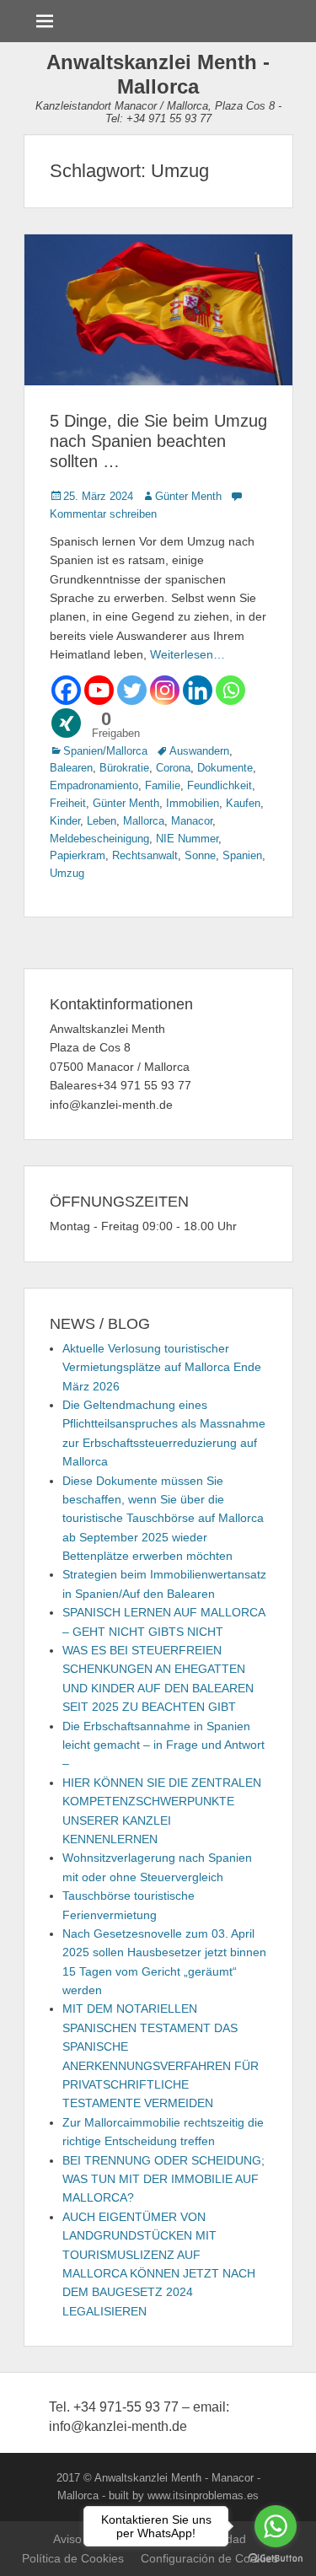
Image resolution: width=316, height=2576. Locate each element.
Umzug (67, 873)
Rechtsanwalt (145, 855)
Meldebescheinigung (99, 839)
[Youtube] (99, 690)
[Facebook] (66, 690)
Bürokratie (124, 768)
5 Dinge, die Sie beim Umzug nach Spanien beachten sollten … (158, 441)
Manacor (192, 821)
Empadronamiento (94, 785)
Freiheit (68, 803)
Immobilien (193, 803)
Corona (173, 768)
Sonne (200, 855)
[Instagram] (165, 690)
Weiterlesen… (187, 654)
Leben (102, 821)
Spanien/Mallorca (105, 751)
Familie (163, 785)
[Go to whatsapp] (276, 2526)
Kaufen (243, 803)
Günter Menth (188, 496)
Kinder (65, 821)
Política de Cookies (73, 2558)
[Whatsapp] (230, 690)
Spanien (242, 855)
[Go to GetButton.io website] (276, 2559)
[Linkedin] (198, 690)
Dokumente (225, 768)
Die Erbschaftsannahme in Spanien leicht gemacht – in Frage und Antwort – (163, 1745)
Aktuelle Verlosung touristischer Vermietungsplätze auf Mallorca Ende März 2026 (162, 1367)
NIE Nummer (187, 839)
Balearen (71, 768)
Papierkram (78, 855)
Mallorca (144, 821)
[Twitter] (132, 690)
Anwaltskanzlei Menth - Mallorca (158, 74)
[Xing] (66, 723)
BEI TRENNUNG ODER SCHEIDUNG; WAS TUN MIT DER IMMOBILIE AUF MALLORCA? (163, 2179)
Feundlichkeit (220, 785)
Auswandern (199, 751)
